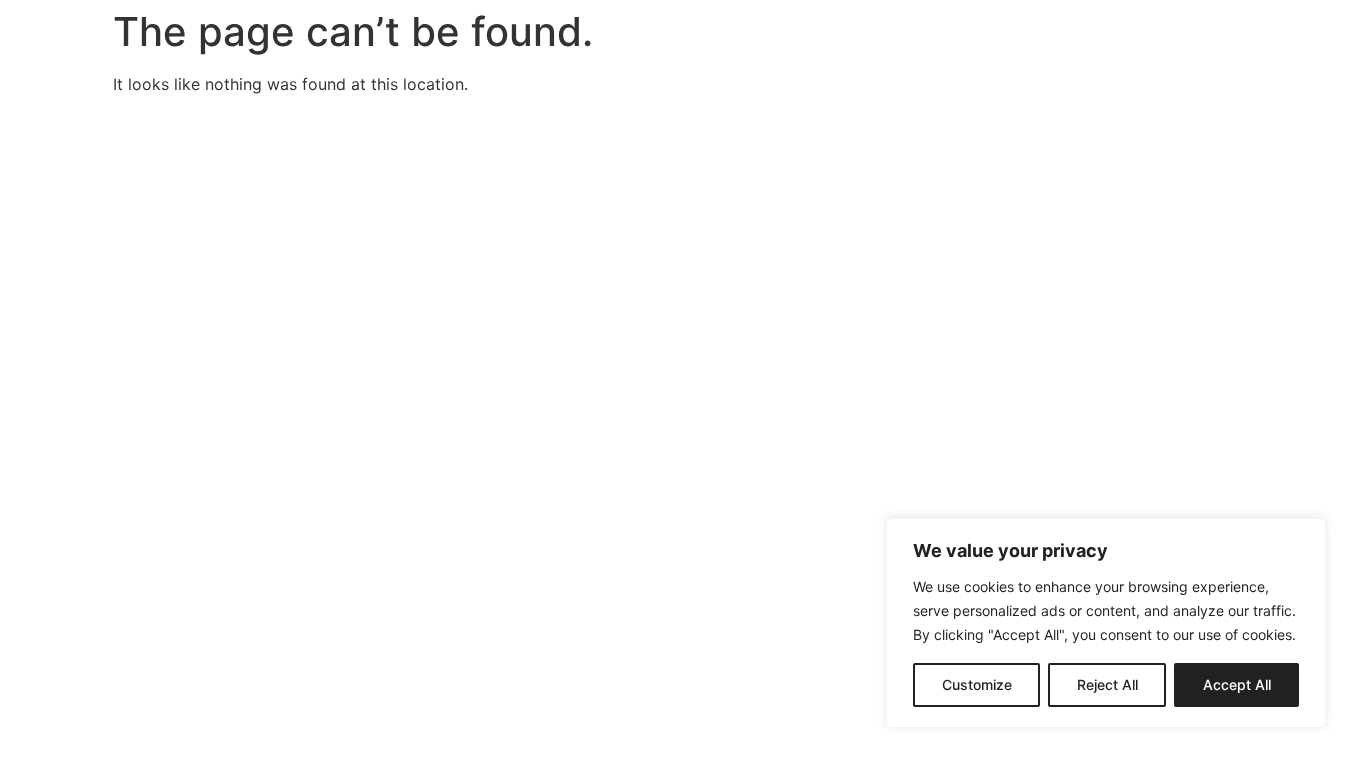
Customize (977, 684)
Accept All (1237, 684)
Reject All (1107, 684)
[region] (1106, 623)
